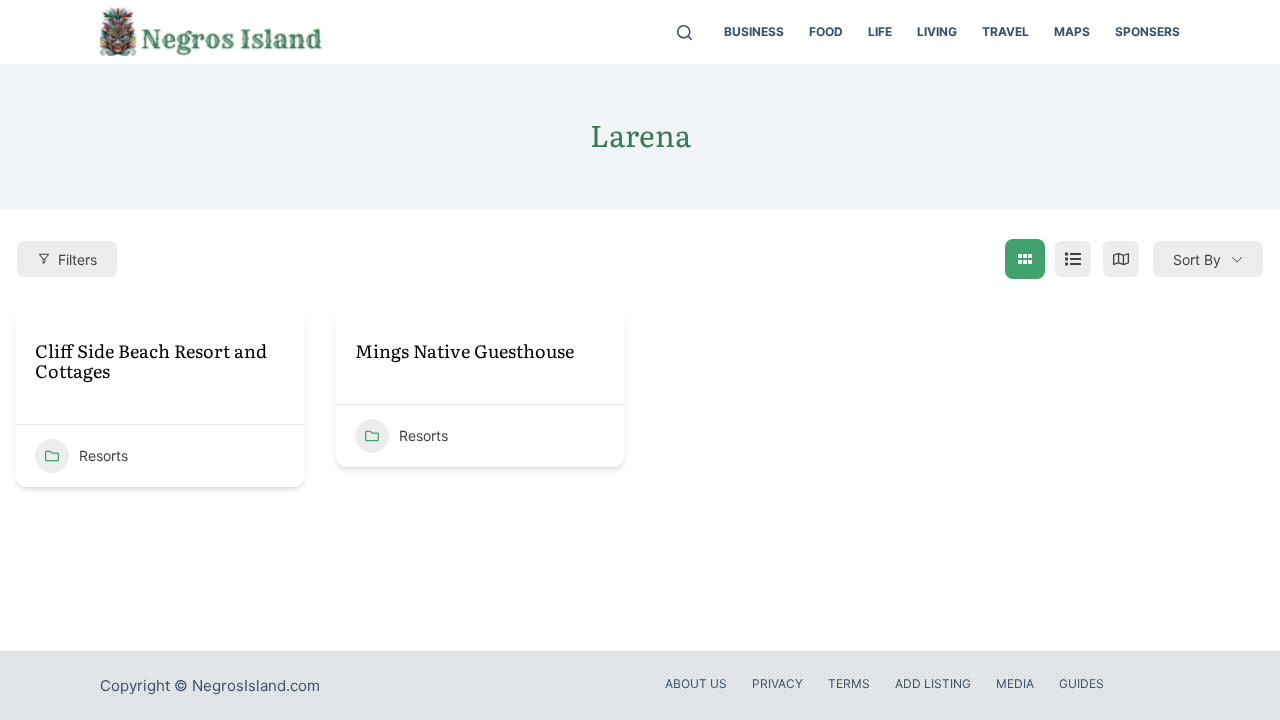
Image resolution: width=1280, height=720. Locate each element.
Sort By (1197, 259)
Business (754, 31)
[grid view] (1025, 259)
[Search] (684, 32)
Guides (1081, 683)
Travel (1005, 31)
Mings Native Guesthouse (464, 352)
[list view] (1073, 259)
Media (1015, 683)
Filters (77, 259)
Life (880, 31)
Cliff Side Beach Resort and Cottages (151, 362)
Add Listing (933, 683)
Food (826, 31)
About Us (696, 683)
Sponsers (1147, 31)
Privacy (777, 683)
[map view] (1121, 259)
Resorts (103, 455)
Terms (849, 683)
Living (937, 31)
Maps (1072, 31)
